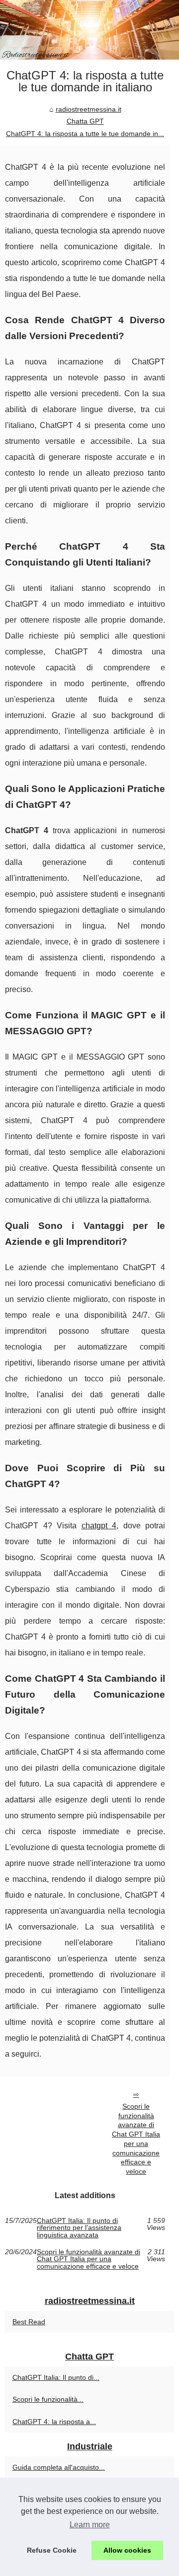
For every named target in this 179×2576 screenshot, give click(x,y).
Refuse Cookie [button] (52, 2550)
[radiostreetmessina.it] (89, 30)
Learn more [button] (90, 2525)
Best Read (29, 2322)
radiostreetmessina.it (89, 109)
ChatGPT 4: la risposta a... (54, 2422)
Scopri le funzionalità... (48, 2399)
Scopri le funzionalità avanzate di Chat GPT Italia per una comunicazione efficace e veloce (136, 2139)
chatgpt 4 (99, 1526)
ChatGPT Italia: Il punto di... (56, 2377)
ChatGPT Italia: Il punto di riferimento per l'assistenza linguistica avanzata (79, 2228)
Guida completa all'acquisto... (59, 2467)
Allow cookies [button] (127, 2550)
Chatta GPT (85, 121)
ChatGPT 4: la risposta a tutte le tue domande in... (85, 134)
